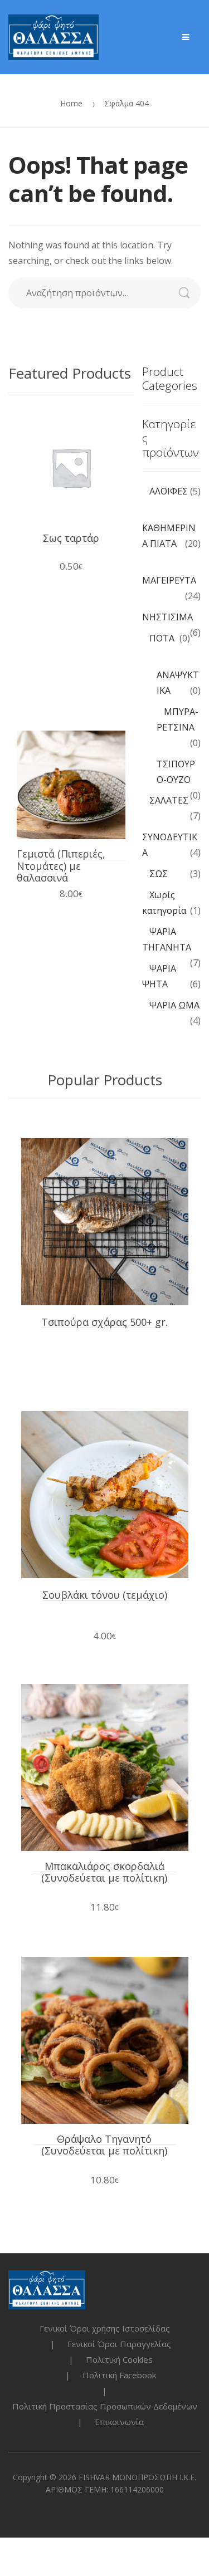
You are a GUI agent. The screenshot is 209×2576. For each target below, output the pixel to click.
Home (71, 103)
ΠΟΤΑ (162, 638)
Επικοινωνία (119, 2422)
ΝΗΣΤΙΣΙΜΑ (167, 617)
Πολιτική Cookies (119, 2359)
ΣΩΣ (159, 874)
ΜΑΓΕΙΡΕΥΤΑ (169, 580)
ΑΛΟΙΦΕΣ (169, 491)
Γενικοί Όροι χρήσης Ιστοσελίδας (105, 2328)
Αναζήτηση (190, 293)
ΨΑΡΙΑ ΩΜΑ (174, 1005)
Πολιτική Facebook (119, 2375)
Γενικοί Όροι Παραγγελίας (119, 2344)
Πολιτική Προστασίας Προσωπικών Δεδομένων (105, 2406)
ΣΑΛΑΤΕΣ (169, 800)
